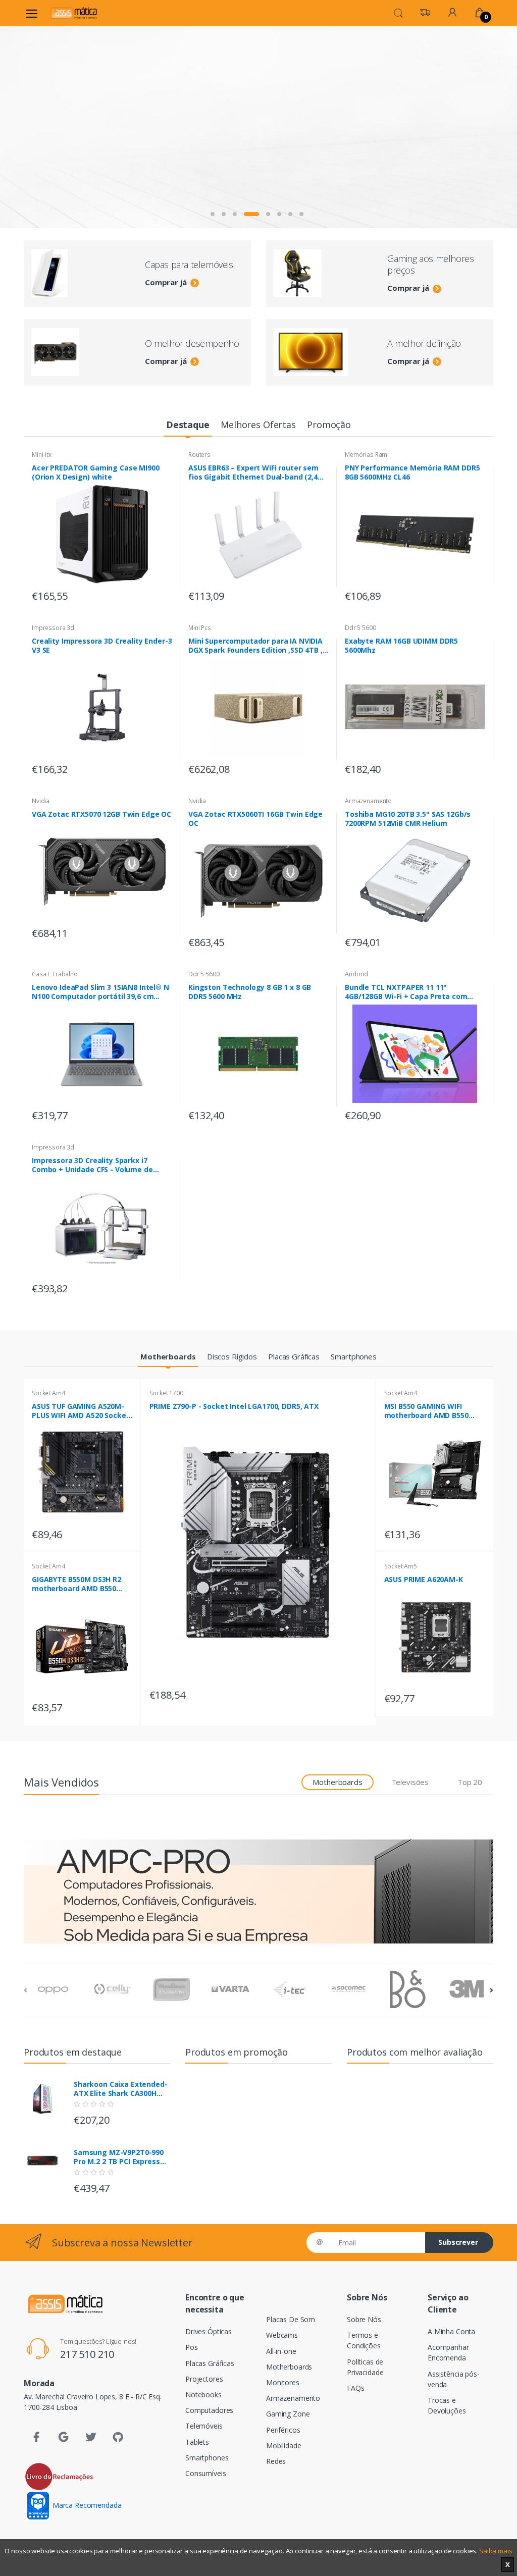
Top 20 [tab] (470, 1782)
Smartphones (207, 2458)
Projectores (204, 2379)
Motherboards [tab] (337, 1782)
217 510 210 (87, 2354)
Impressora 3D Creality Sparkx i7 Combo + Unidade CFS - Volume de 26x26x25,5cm (92, 1165)
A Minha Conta (451, 2331)
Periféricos (283, 2430)
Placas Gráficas (210, 2363)
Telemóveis (204, 2426)
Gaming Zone (288, 2414)
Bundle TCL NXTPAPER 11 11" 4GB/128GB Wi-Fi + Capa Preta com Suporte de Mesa (406, 992)
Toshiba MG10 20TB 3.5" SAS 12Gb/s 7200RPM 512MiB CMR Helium (408, 819)
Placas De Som (291, 2319)
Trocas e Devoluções (447, 2405)
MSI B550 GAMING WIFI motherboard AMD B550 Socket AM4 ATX (426, 1411)
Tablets (197, 2442)
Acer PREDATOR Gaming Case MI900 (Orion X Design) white (96, 472)
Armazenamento (368, 801)
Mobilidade (284, 2446)
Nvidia (41, 801)
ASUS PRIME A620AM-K (424, 1580)
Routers (199, 455)
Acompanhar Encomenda (448, 2352)
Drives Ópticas (209, 2331)
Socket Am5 (401, 1566)
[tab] (188, 425)
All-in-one (281, 2351)
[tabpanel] (258, 127)
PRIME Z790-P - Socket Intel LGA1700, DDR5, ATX (234, 1406)
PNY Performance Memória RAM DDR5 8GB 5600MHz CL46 (412, 472)
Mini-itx (42, 455)
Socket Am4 (48, 1393)
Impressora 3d (53, 628)
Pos (192, 2347)
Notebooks (203, 2395)
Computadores (209, 2410)
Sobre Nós (364, 2319)
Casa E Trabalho (55, 974)
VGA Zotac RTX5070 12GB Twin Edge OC (101, 814)
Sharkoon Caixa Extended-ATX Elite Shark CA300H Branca (121, 2089)
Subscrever (458, 2242)
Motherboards (289, 2367)
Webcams (282, 2335)
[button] (398, 12)
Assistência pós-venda (454, 2379)
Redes (276, 2461)
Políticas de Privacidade (365, 2367)
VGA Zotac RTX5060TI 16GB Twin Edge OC (255, 819)
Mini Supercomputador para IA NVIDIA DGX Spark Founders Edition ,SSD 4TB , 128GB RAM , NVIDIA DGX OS (255, 646)
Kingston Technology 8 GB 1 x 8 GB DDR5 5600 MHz (250, 992)
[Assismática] (74, 13)
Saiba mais (496, 2551)
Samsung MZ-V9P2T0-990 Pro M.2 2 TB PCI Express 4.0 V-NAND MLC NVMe (119, 2157)
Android (356, 974)
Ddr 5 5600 (360, 628)
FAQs (355, 2388)
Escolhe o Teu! (75, 142)
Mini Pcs (200, 628)
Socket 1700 (166, 1393)
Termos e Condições (364, 2340)
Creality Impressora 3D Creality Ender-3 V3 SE (102, 646)
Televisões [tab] (410, 1782)
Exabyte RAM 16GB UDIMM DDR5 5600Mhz (401, 646)
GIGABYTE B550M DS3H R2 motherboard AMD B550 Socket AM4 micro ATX (76, 1584)
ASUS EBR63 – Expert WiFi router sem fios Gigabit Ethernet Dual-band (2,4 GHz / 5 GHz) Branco (253, 472)
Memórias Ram (366, 455)
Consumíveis (205, 2473)
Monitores (283, 2382)
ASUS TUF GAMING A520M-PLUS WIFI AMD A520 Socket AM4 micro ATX (81, 1411)
